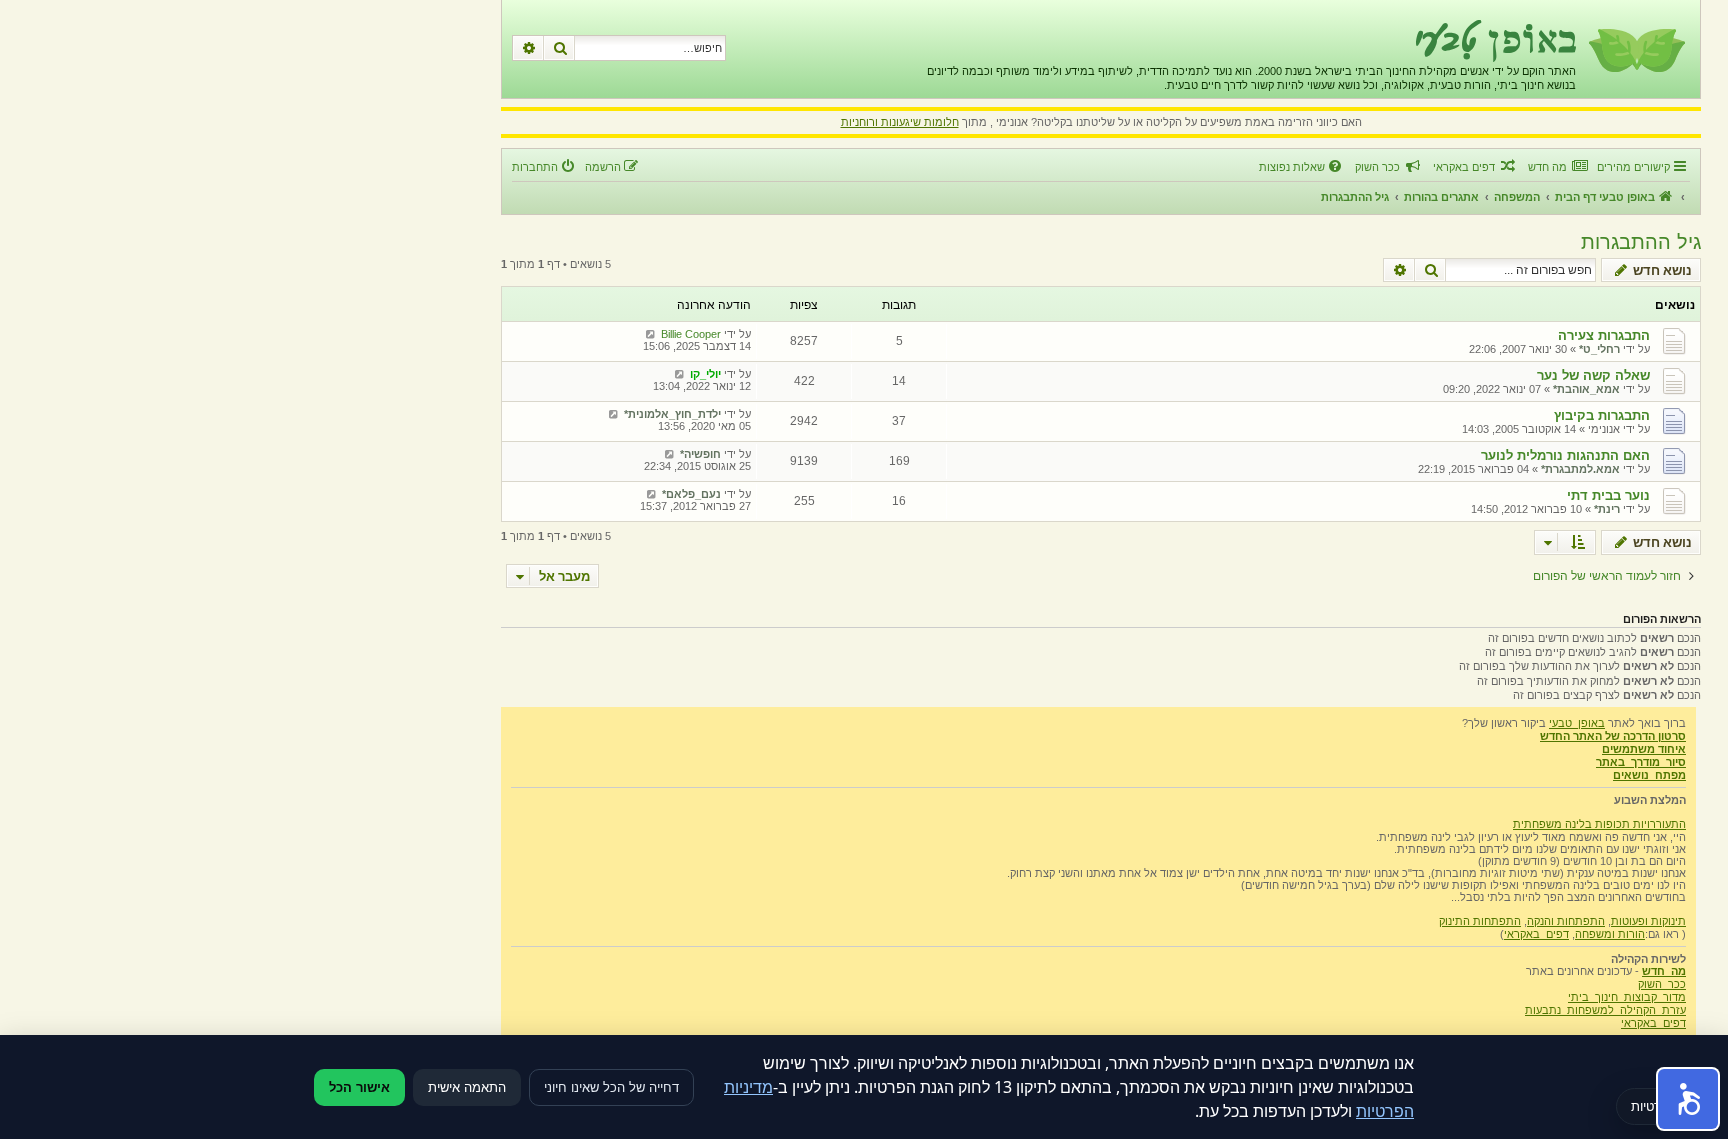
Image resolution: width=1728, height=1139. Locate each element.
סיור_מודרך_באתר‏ (1641, 762)
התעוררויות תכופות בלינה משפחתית (1599, 824)
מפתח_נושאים (1649, 775)
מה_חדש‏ (1664, 971)
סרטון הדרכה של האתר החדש (1613, 736)
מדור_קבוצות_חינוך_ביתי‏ (1627, 997)
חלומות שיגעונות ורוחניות (900, 122)
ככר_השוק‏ (1662, 984)
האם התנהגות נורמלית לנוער (1565, 455)
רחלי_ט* (1599, 349)
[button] (1688, 1099)
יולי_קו (705, 374)
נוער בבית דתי (1608, 495)
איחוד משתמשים (1644, 749)
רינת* (1607, 509)
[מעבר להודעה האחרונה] (650, 334)
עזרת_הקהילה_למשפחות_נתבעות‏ (1605, 1010)
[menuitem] (1557, 167)
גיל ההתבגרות (1641, 242)
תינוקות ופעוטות (1648, 921)
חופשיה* (700, 454)
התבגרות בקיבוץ (1602, 415)
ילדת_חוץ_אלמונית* (672, 414)
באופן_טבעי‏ (1577, 723)
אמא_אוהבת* (1586, 389)
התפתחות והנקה (1566, 921)
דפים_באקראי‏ (1536, 934)
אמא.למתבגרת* (1580, 469)
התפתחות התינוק (1480, 921)
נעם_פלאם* (691, 494)
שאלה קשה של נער (1593, 375)
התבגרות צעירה (1604, 335)
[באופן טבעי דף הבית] (1635, 49)
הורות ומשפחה (1610, 934)
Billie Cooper (691, 334)
